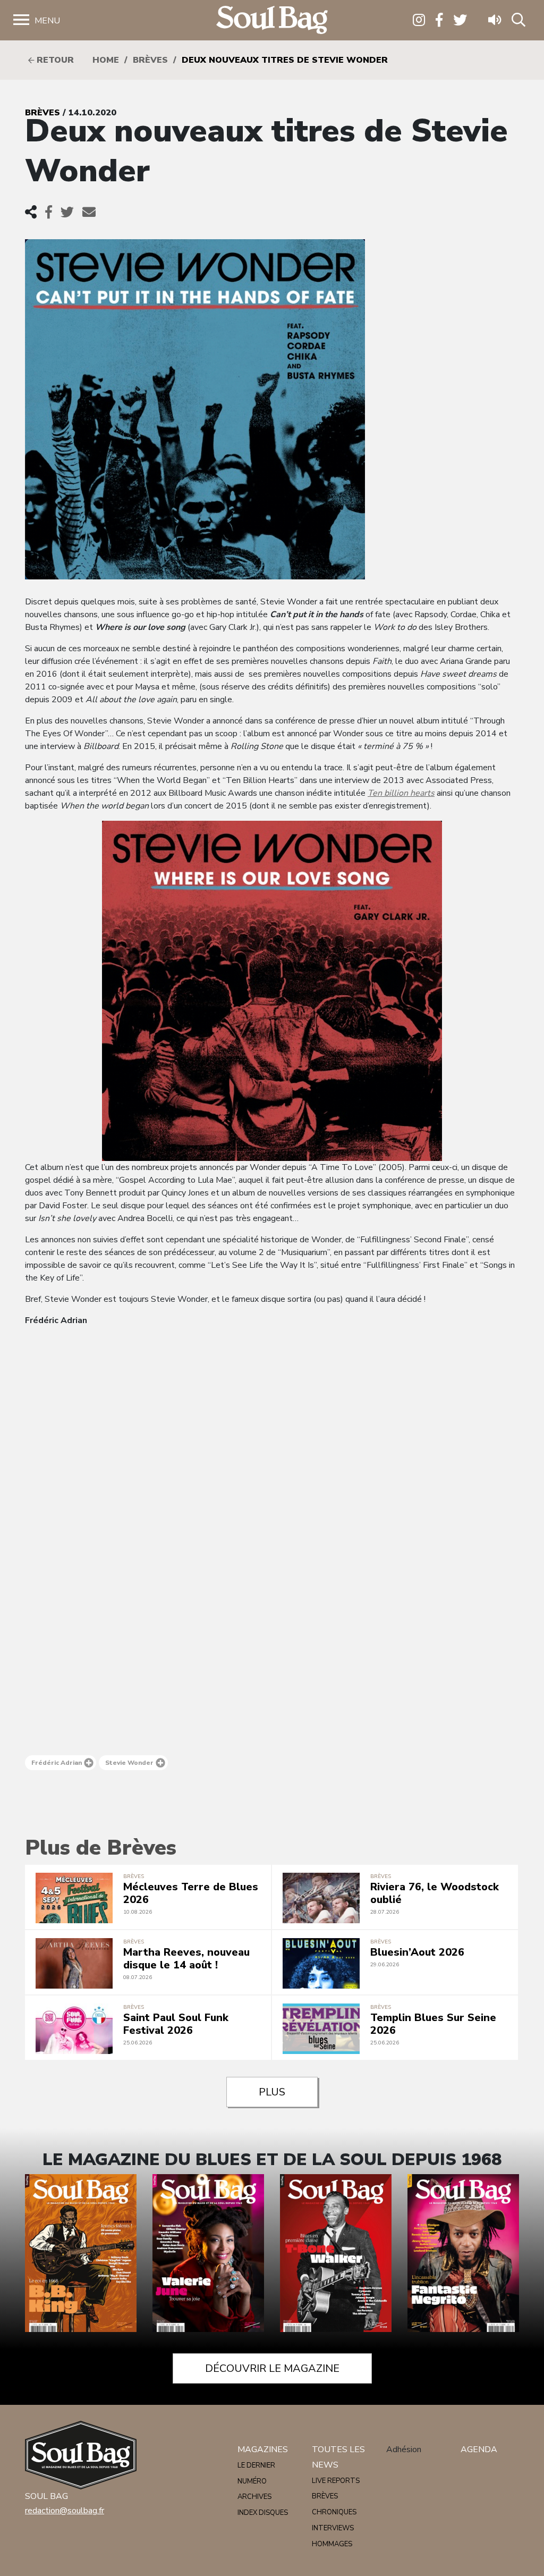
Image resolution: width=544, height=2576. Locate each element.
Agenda (479, 2449)
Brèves (150, 60)
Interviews (333, 2528)
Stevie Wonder (129, 1763)
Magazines (263, 2449)
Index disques (263, 2513)
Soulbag (272, 20)
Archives (254, 2497)
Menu (47, 21)
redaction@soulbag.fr (65, 2511)
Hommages (332, 2544)
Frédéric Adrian (57, 1763)
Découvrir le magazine (272, 2368)
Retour (54, 60)
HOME (106, 60)
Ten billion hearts (401, 793)
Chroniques (334, 2512)
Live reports (336, 2481)
